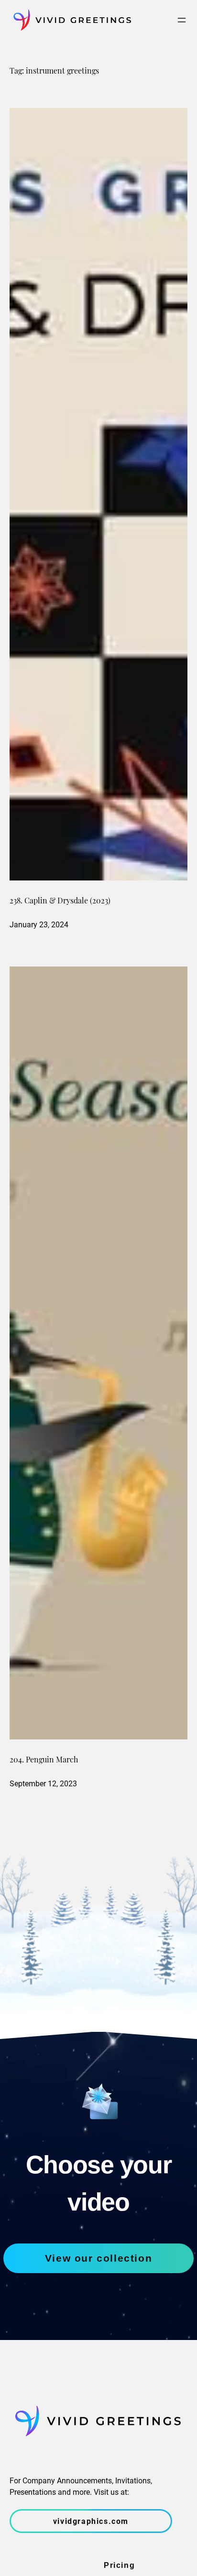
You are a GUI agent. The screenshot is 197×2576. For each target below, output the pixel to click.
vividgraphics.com (91, 2521)
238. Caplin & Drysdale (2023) (60, 902)
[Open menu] (182, 20)
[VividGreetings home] (70, 20)
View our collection (98, 2258)
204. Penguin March (44, 1760)
